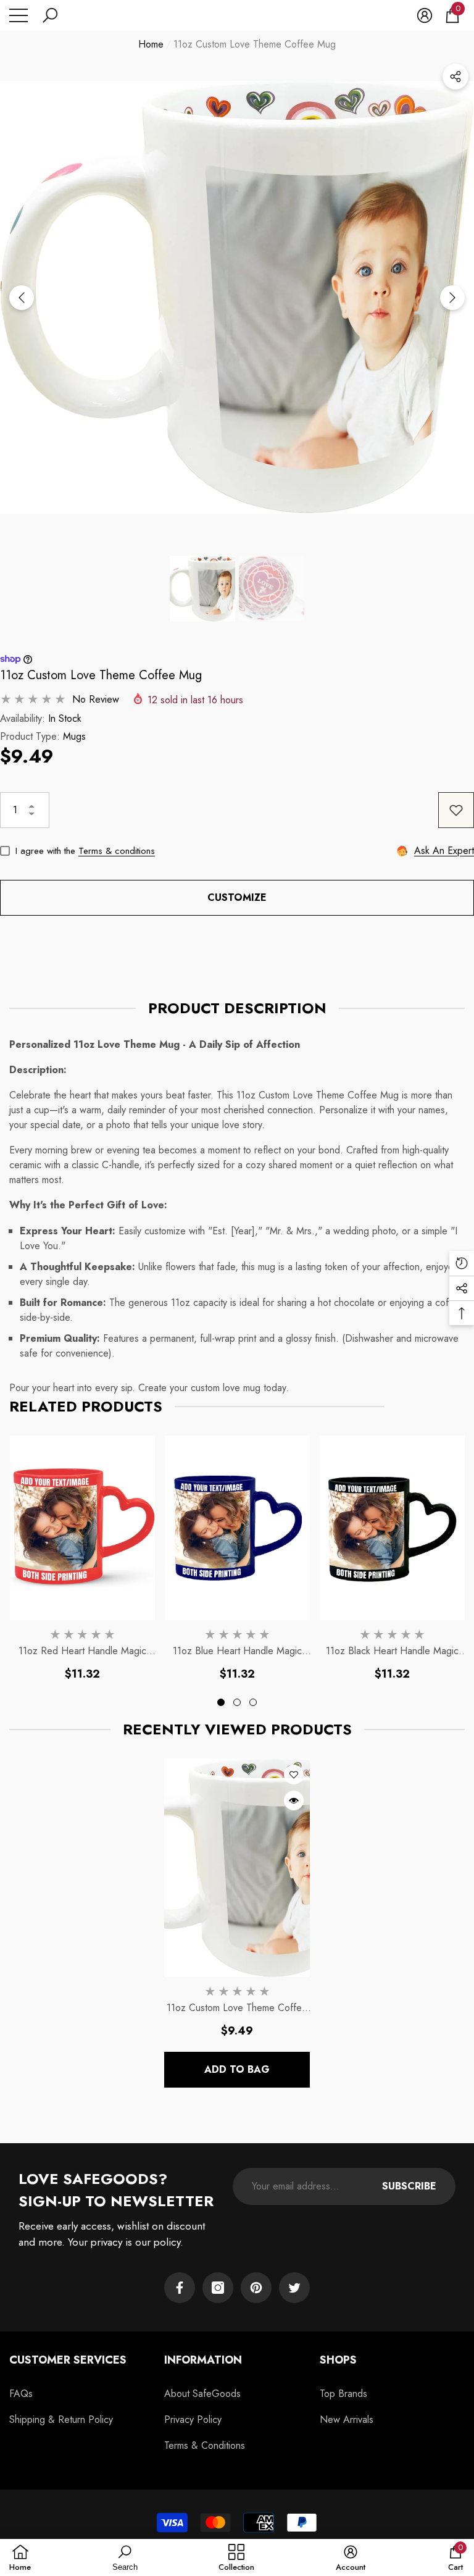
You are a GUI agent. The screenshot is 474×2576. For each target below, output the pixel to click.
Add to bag (237, 2069)
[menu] (19, 15)
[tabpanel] (82, 1559)
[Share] (455, 77)
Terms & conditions (117, 851)
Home (151, 44)
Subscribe (409, 2186)
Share (455, 77)
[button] (50, 15)
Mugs (74, 736)
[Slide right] (452, 298)
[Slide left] (22, 298)
